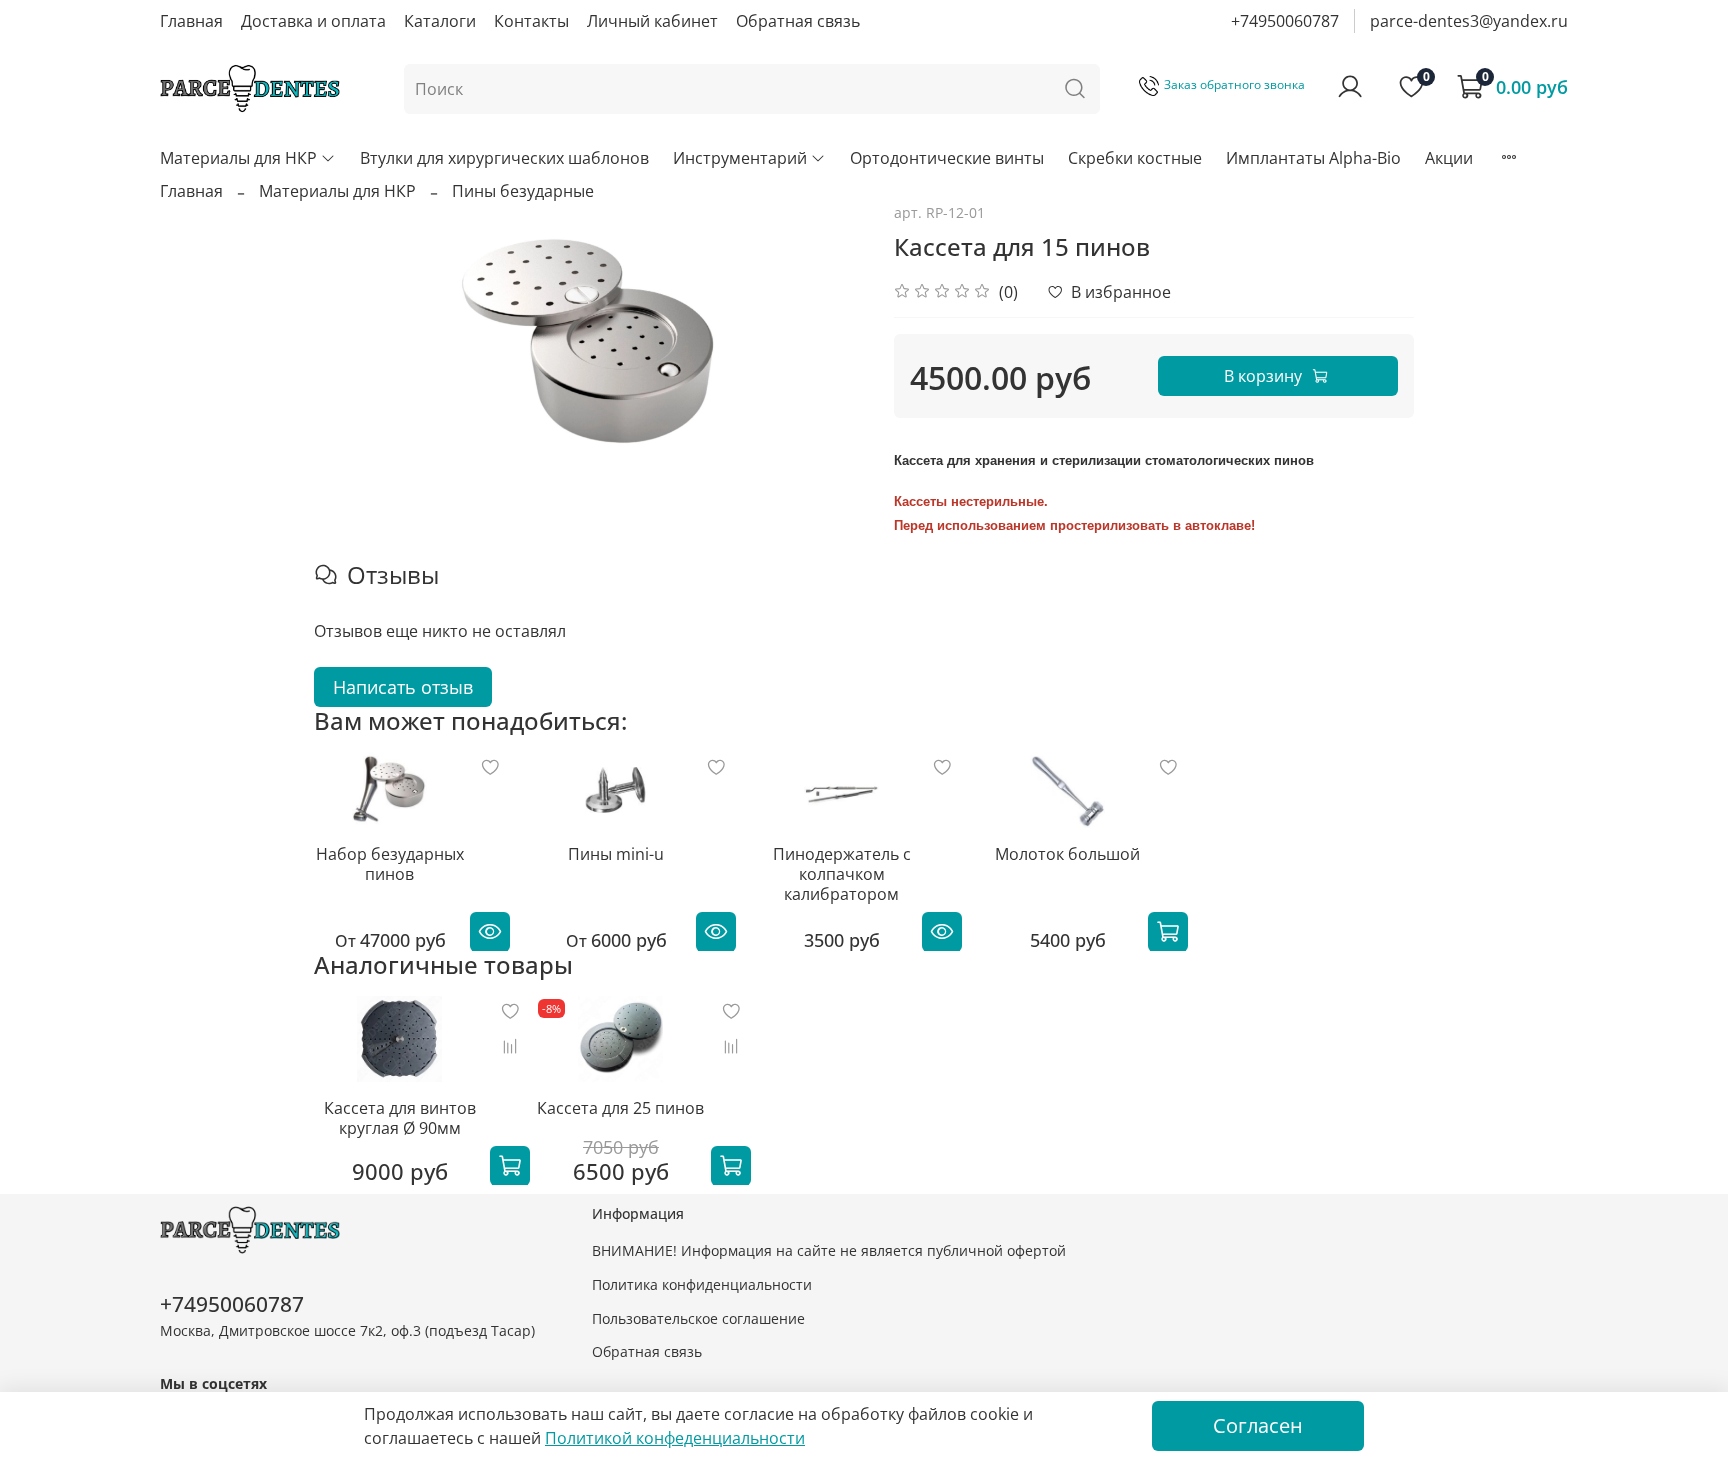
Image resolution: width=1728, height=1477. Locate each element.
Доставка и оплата (313, 21)
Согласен (1258, 1425)
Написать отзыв (403, 687)
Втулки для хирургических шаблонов (504, 158)
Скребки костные (1135, 158)
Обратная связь (798, 21)
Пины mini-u (616, 853)
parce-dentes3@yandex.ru (1469, 21)
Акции (1449, 158)
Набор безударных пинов (390, 863)
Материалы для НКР (238, 158)
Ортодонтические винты (947, 158)
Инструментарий (740, 158)
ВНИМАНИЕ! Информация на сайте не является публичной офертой (829, 1250)
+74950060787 (1285, 21)
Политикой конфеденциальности (675, 1438)
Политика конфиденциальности (702, 1284)
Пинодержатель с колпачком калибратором (842, 873)
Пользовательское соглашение (698, 1318)
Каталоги (440, 21)
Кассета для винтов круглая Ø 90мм (400, 1117)
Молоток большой (1067, 853)
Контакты (531, 21)
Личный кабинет (652, 21)
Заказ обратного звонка (1234, 84)
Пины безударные (523, 191)
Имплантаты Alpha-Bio (1313, 158)
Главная (191, 21)
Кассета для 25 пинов (620, 1107)
